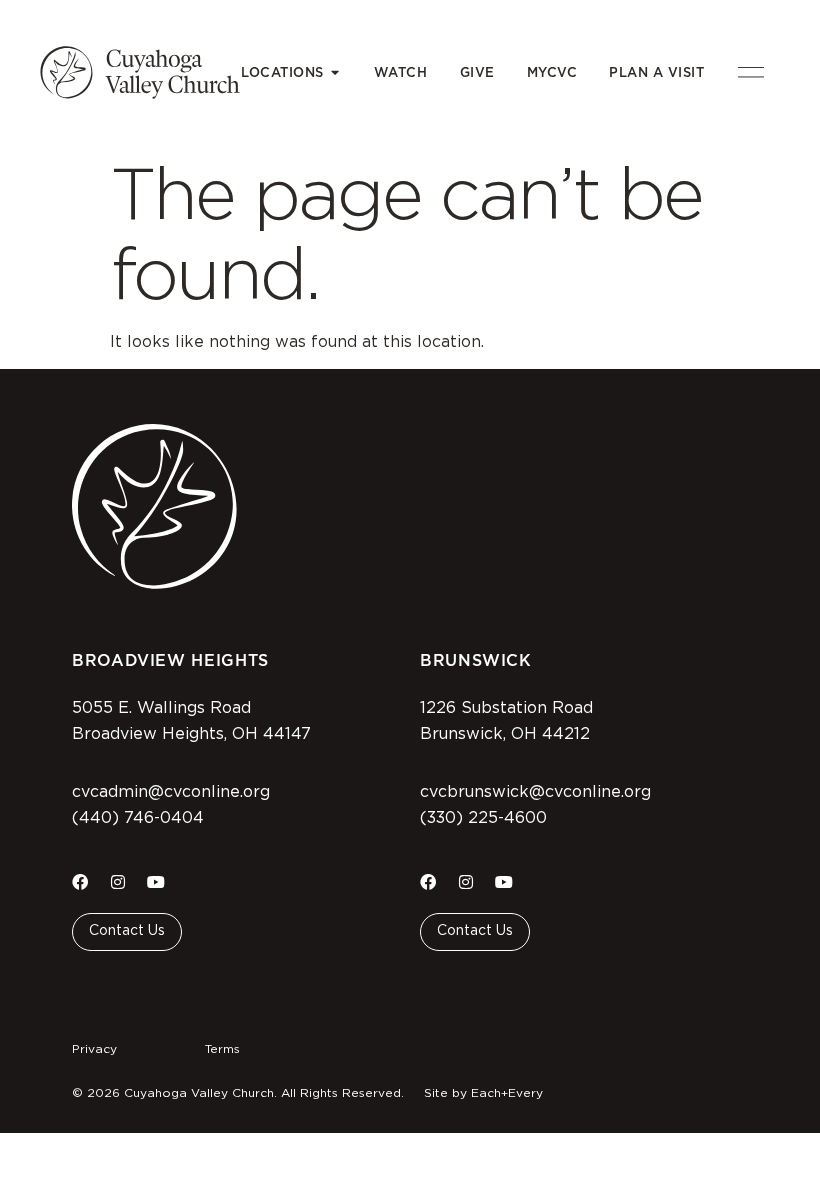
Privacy (94, 1049)
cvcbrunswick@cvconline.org (535, 792)
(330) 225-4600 (483, 818)
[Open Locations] (335, 73)
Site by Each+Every (483, 1093)
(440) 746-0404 (138, 818)
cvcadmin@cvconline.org (171, 792)
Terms (222, 1049)
